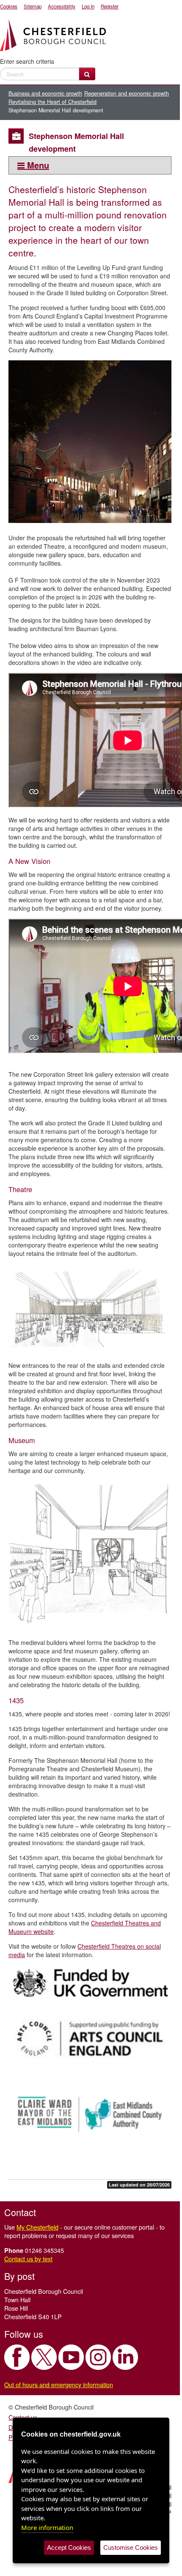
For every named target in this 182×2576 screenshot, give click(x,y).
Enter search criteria (27, 61)
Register (110, 6)
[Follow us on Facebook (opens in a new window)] (17, 2357)
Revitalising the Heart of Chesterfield (52, 102)
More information (47, 2527)
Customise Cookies (131, 2547)
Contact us (23, 2417)
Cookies (9, 6)
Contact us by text (28, 2259)
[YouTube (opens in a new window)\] (71, 2357)
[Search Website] (87, 74)
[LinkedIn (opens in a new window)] (125, 2357)
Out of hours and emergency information (59, 2384)
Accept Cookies (69, 2547)
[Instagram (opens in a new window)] (98, 2357)
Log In (88, 6)
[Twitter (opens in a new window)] (44, 2357)
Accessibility (62, 6)
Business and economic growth (45, 93)
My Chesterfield (37, 2227)
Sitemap (33, 6)
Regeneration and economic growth (127, 93)
